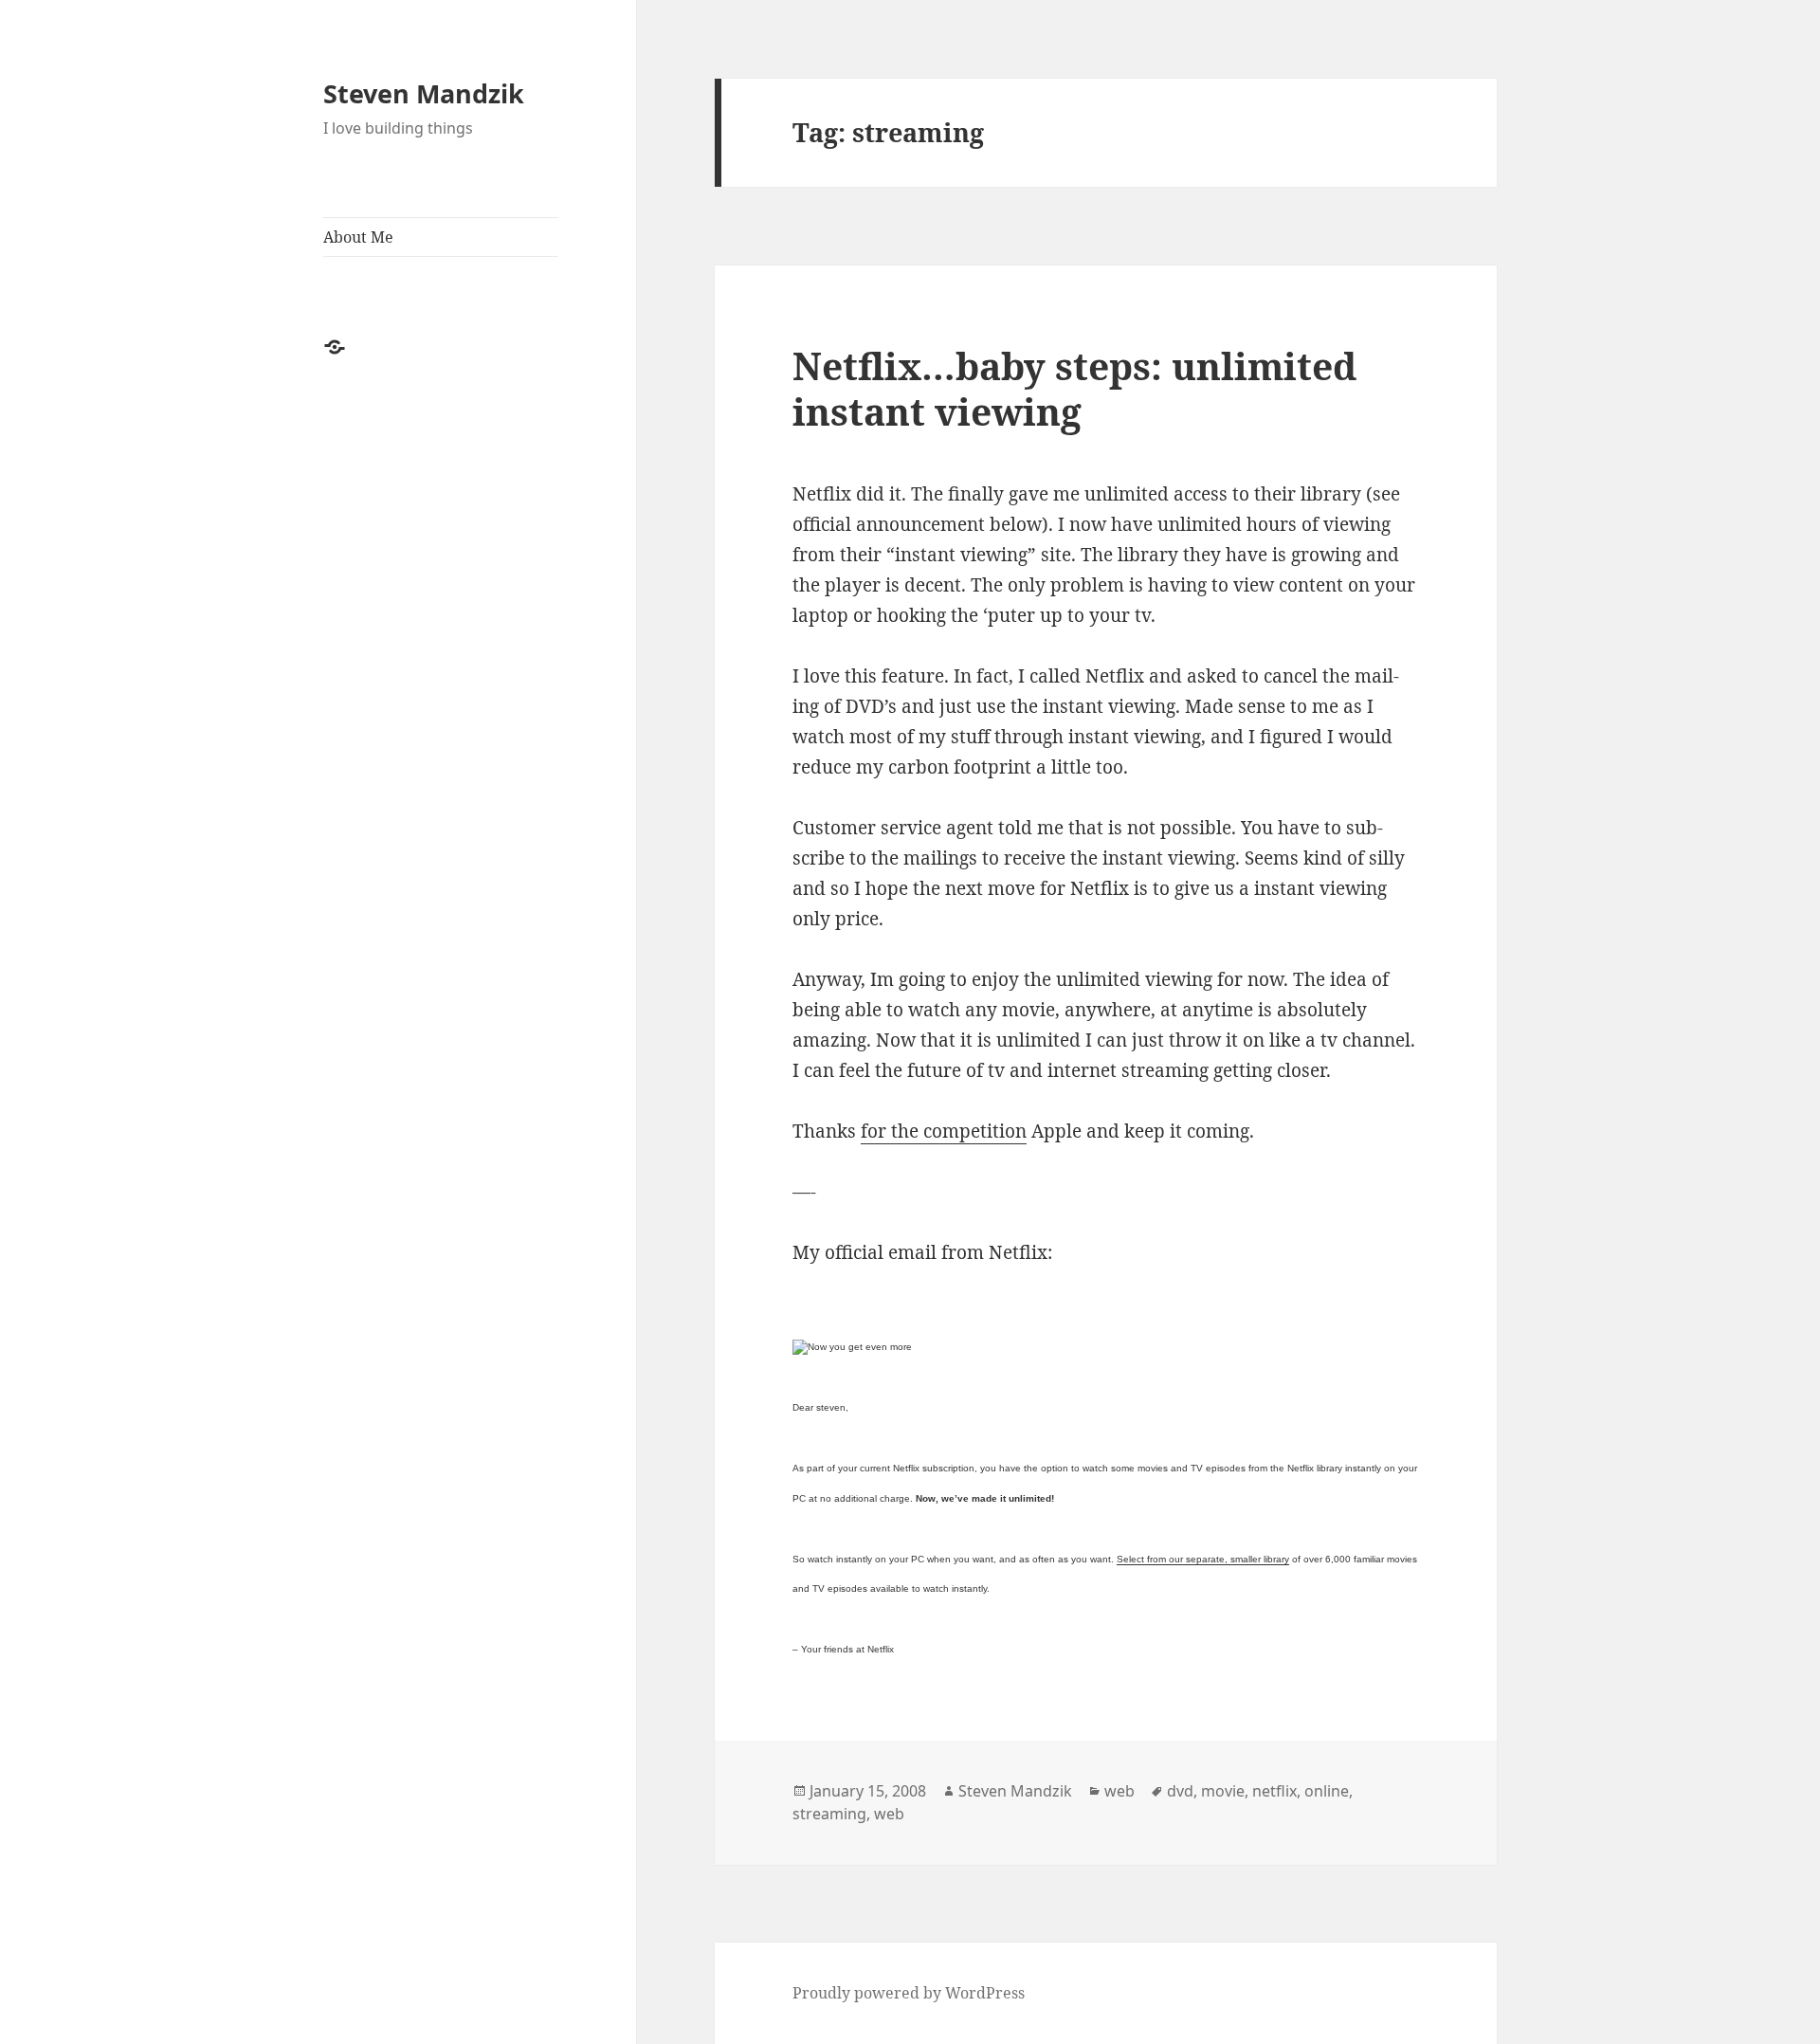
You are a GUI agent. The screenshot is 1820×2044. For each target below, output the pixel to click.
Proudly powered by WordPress (909, 1993)
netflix (1274, 1791)
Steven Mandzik (424, 93)
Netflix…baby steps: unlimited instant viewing (1074, 388)
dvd (1180, 1791)
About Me (358, 237)
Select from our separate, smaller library (1203, 1559)
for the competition (944, 1131)
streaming (829, 1814)
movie (1223, 1791)
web (1119, 1791)
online (1327, 1791)
